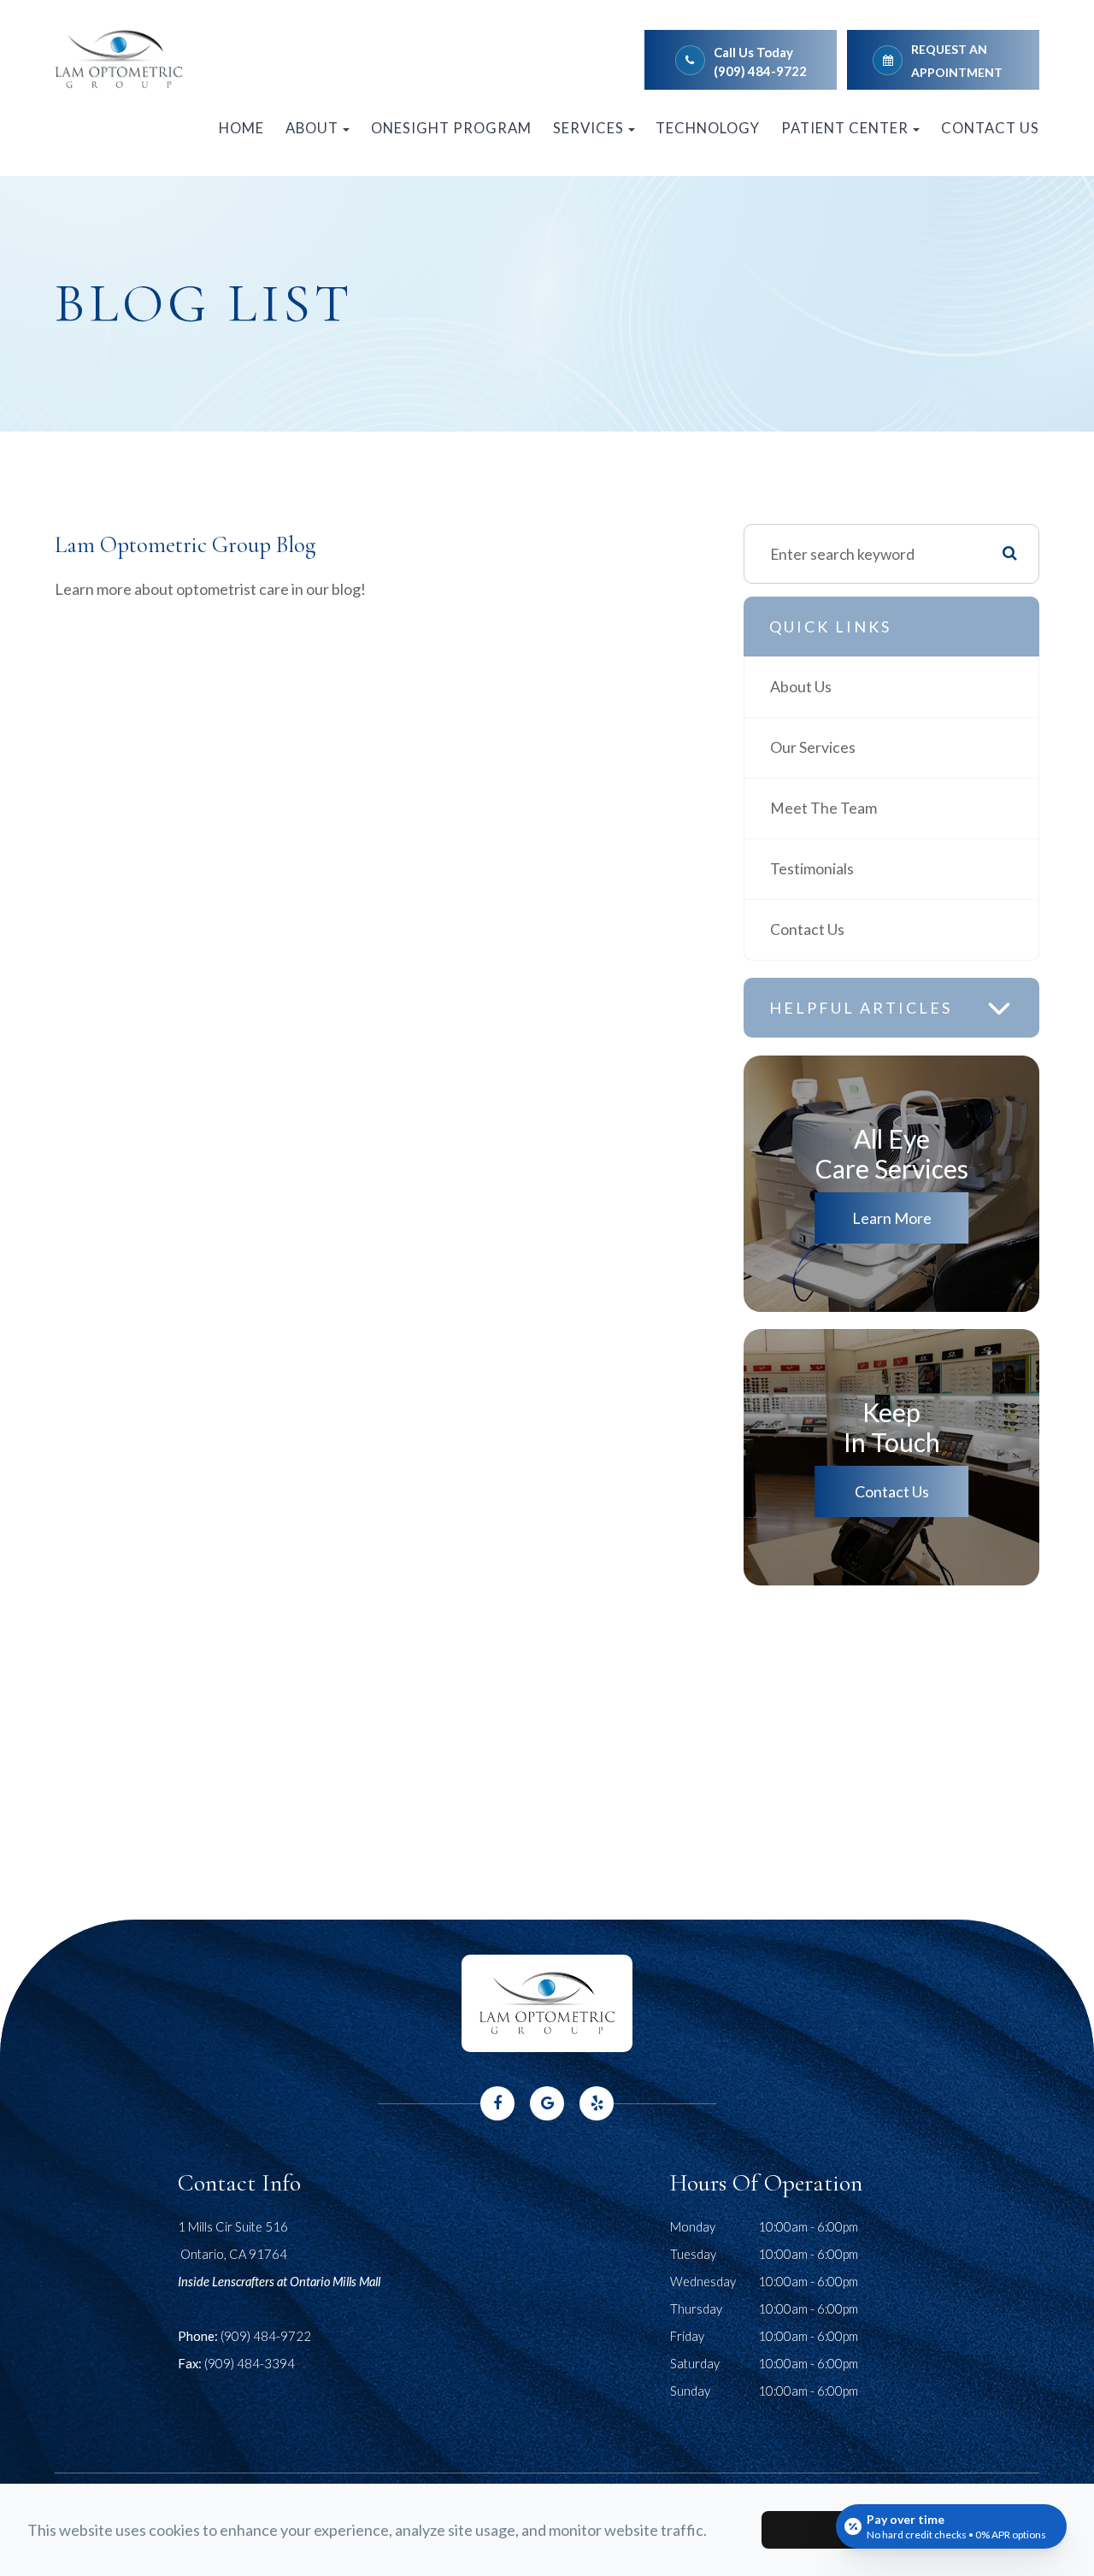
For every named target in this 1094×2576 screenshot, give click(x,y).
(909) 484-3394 (250, 2363)
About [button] (312, 128)
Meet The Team (823, 808)
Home (241, 128)
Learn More (892, 1218)
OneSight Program (451, 128)
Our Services (813, 747)
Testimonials (812, 869)
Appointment (957, 72)
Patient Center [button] (845, 128)
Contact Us (990, 128)
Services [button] (588, 128)
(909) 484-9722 (760, 71)
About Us (801, 687)
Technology (708, 128)
